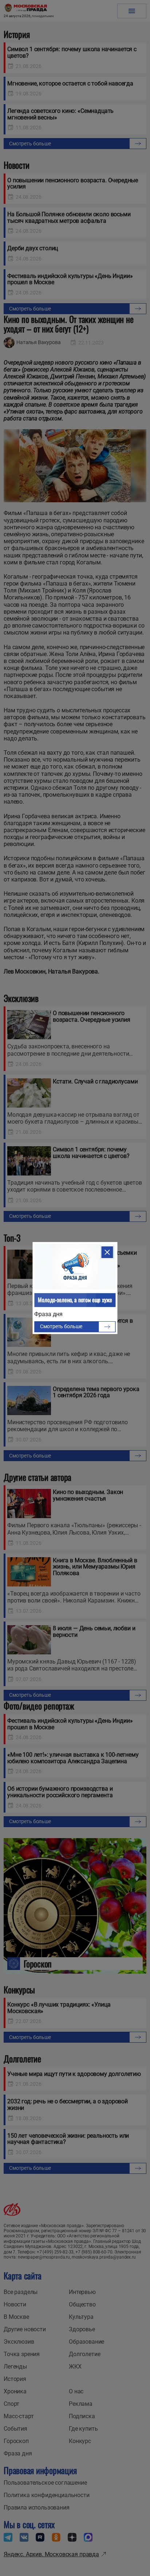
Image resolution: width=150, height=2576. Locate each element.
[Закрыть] (107, 1252)
